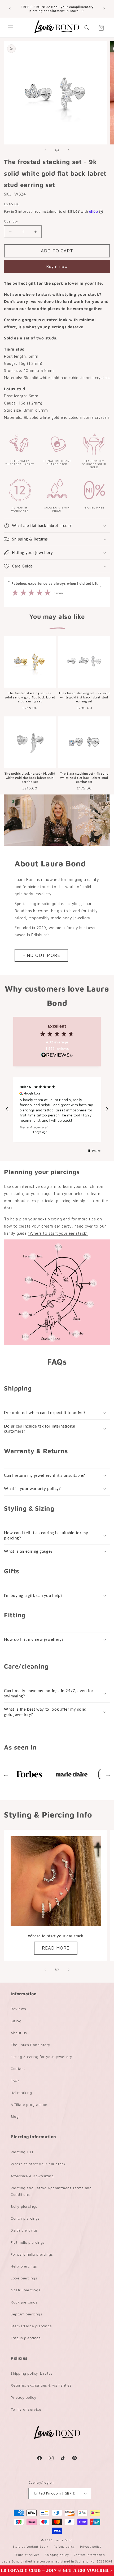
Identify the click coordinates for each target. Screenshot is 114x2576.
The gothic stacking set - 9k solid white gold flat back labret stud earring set (30, 778)
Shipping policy (57, 2555)
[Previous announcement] (10, 9)
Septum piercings (27, 2314)
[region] (57, 1109)
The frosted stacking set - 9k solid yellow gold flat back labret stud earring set (30, 697)
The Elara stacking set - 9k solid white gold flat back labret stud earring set (84, 778)
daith (18, 1194)
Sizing (16, 2021)
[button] (57, 2571)
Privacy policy (23, 2397)
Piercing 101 (22, 2152)
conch (89, 1186)
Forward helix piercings (32, 2254)
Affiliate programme (29, 2104)
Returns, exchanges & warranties (41, 2385)
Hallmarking (21, 2093)
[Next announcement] (104, 9)
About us (19, 2033)
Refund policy (64, 2547)
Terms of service (26, 2409)
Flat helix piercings (28, 2242)
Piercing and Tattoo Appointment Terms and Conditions (51, 2191)
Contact (18, 2068)
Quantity (11, 221)
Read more (56, 1948)
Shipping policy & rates (32, 2373)
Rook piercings (24, 2302)
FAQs (15, 2081)
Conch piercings (25, 2218)
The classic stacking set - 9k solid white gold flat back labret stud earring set (84, 697)
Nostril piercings (25, 2290)
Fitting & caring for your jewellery (41, 2057)
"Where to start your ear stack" (58, 1233)
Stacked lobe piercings (31, 2326)
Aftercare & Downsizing (32, 2176)
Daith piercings (24, 2230)
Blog (15, 2116)
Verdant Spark (38, 2547)
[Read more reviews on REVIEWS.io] (57, 1056)
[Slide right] (69, 150)
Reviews (18, 2009)
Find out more (41, 955)
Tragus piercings (26, 2338)
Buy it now (57, 267)
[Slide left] (45, 150)
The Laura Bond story (30, 2045)
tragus (47, 1194)
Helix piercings (24, 2266)
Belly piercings (24, 2206)
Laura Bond (64, 2540)
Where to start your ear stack (38, 2164)
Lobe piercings (24, 2278)
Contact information (89, 2555)
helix (78, 1194)
